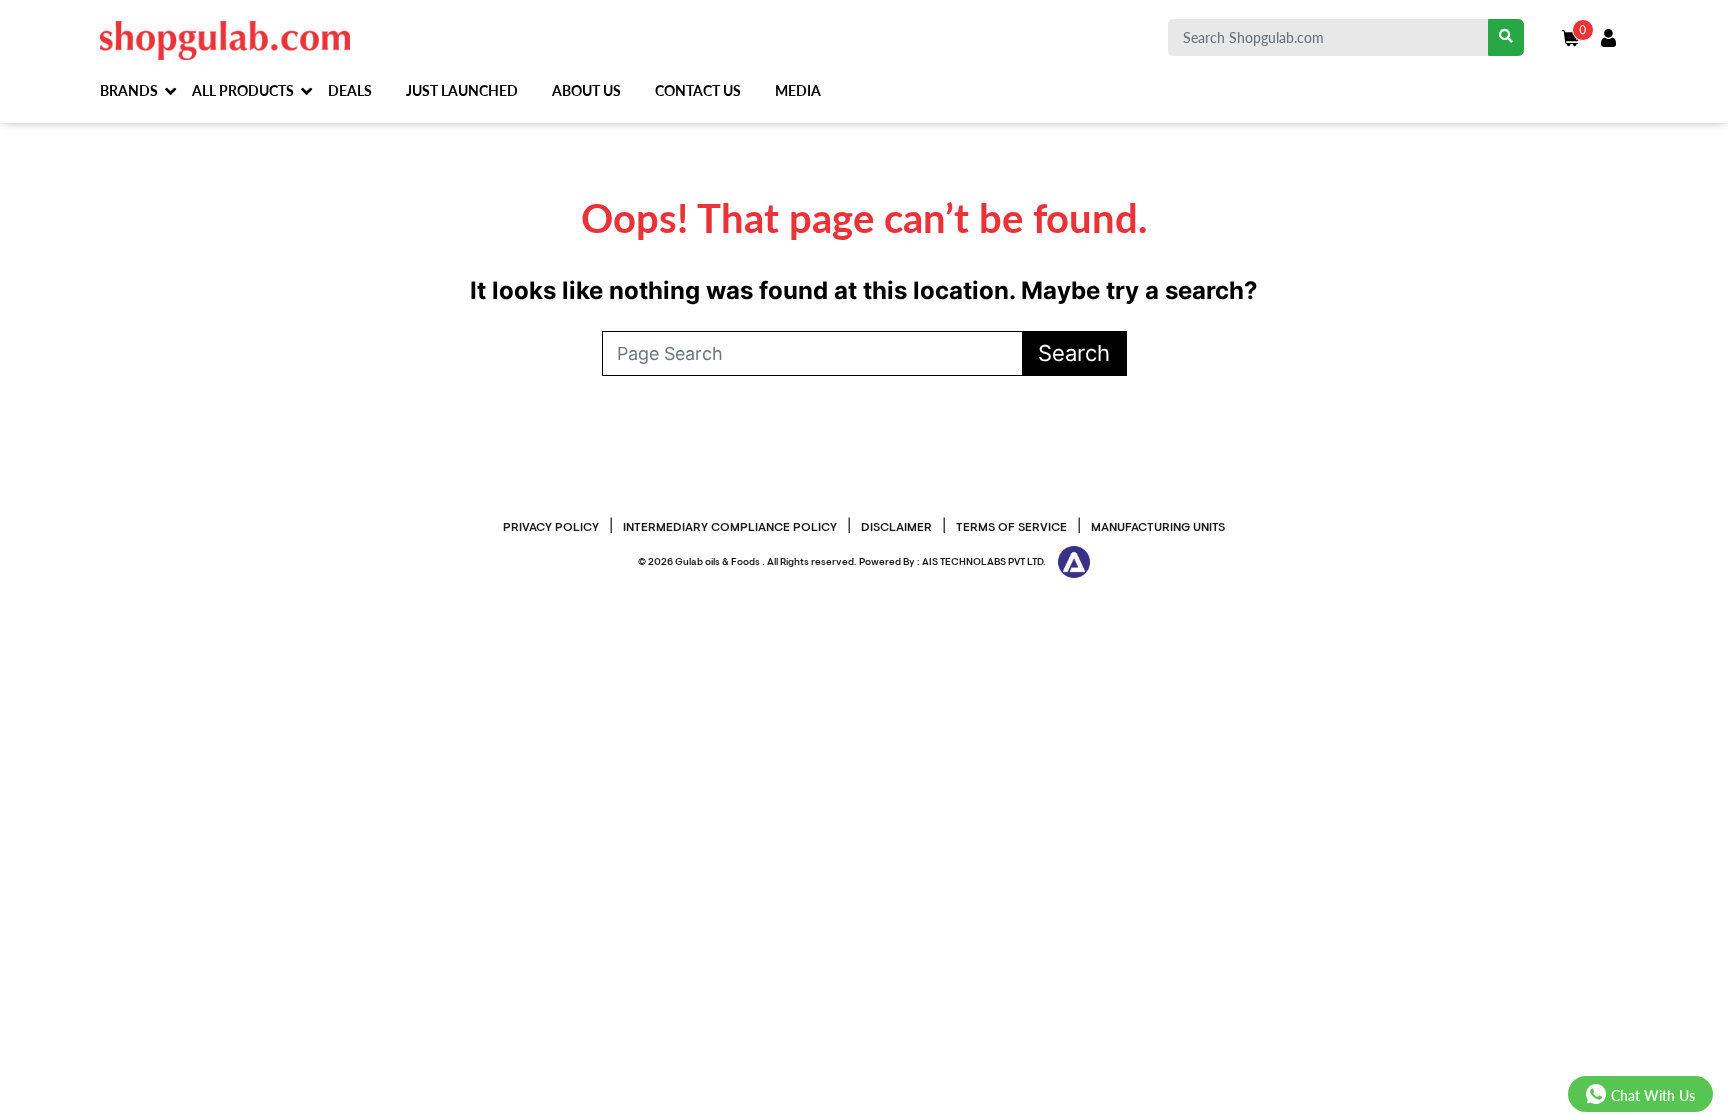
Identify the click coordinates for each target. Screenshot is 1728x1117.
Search (1074, 353)
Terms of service (1011, 528)
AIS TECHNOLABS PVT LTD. (984, 562)
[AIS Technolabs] (1069, 562)
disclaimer (896, 528)
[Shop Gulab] (225, 38)
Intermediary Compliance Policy (730, 528)
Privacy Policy (551, 528)
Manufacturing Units (1158, 528)
